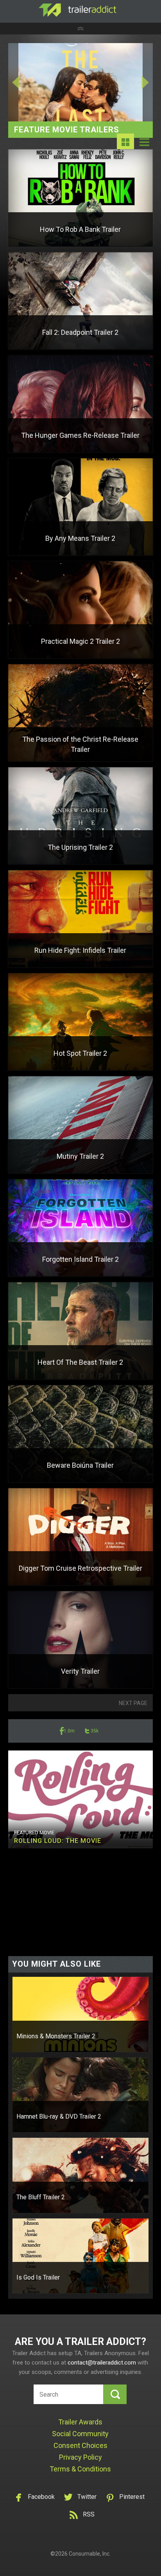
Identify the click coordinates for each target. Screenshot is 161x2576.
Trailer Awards (80, 2422)
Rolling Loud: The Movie (58, 1841)
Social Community (80, 2434)
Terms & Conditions (80, 2469)
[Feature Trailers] (125, 148)
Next (138, 82)
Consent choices (80, 2445)
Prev (23, 82)
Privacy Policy (80, 2457)
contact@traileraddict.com (102, 2363)
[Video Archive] (144, 148)
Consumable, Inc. (90, 2554)
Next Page (133, 1703)
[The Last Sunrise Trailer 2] (81, 82)
